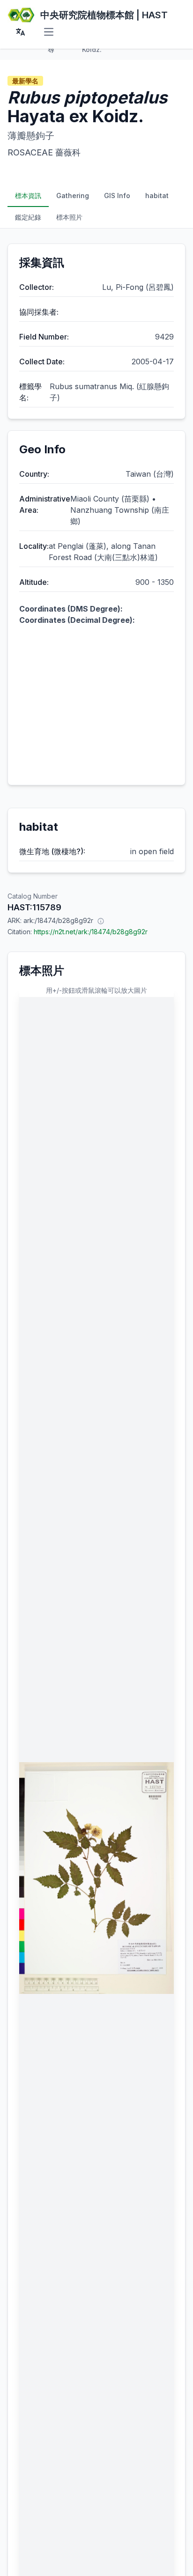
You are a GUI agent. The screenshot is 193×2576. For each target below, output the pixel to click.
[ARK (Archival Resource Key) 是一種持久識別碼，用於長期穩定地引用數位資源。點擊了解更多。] (101, 921)
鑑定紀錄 (28, 217)
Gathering (73, 196)
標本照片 (69, 217)
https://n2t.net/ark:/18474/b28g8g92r (91, 932)
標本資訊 (28, 196)
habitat (157, 196)
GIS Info (117, 196)
